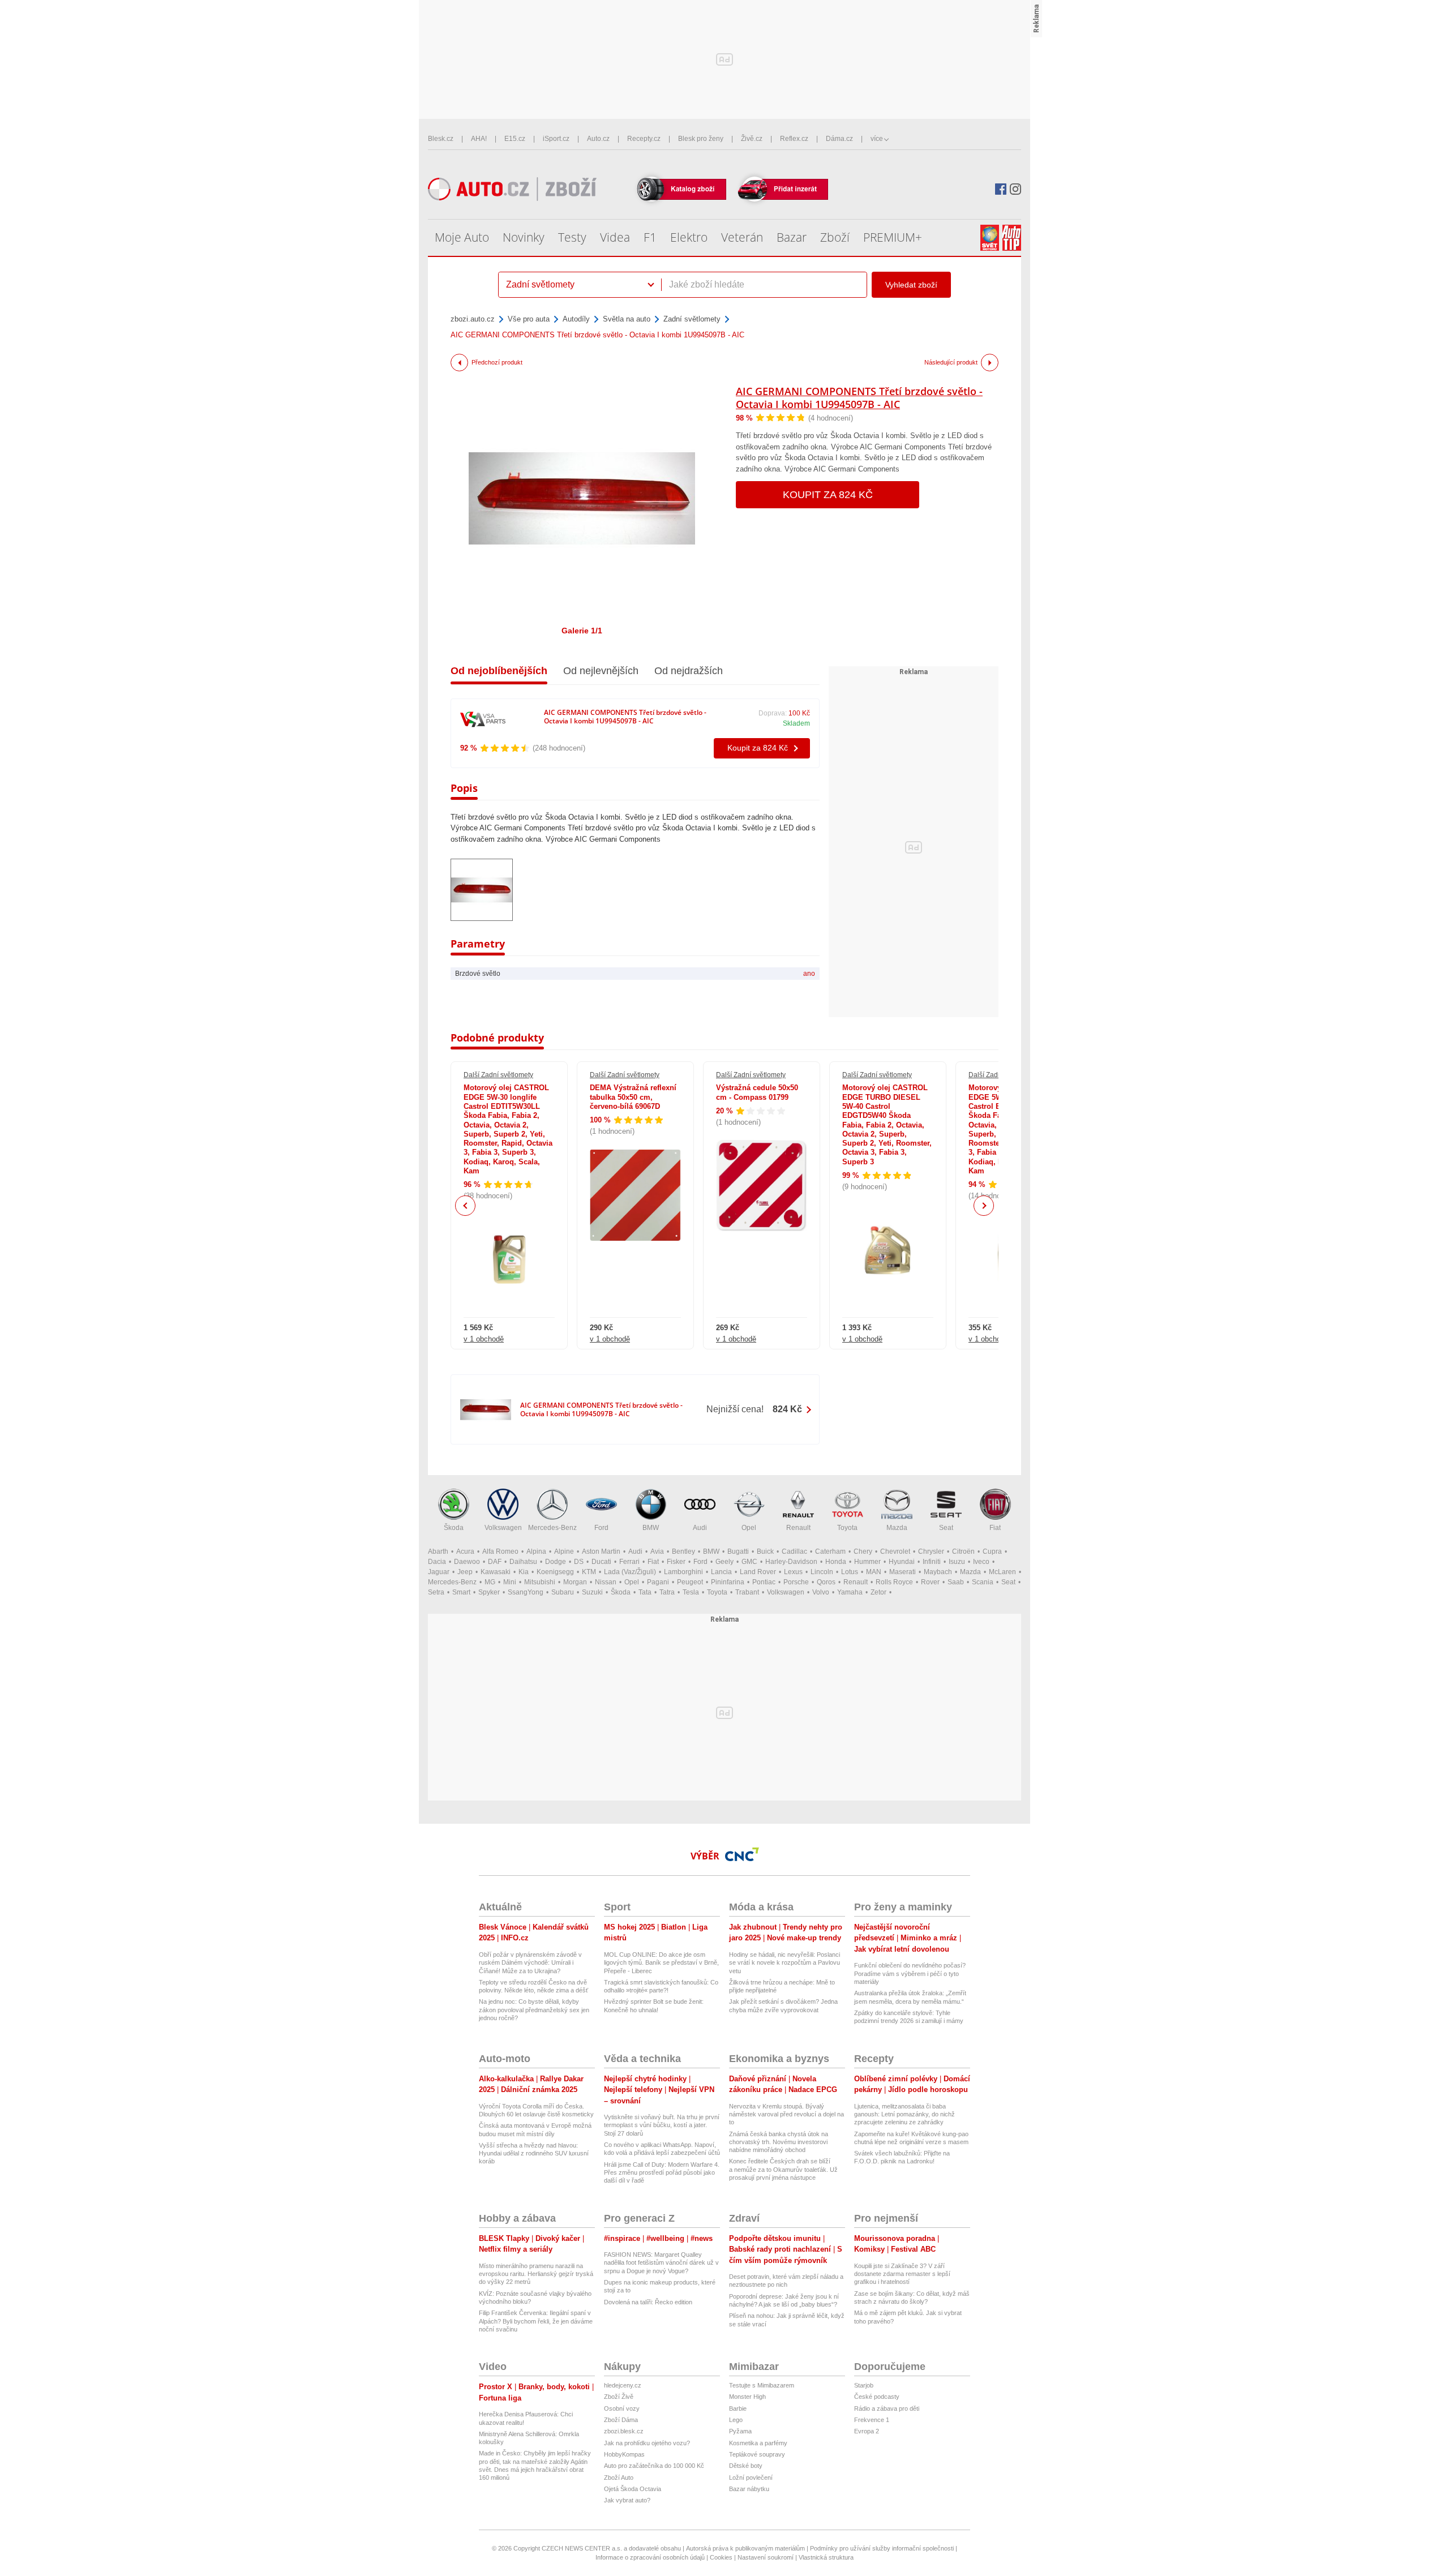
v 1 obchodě (484, 1339)
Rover (930, 1582)
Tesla (691, 1592)
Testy (572, 237)
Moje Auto (462, 237)
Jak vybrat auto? (627, 2500)
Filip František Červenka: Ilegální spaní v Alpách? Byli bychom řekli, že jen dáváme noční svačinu (536, 2321)
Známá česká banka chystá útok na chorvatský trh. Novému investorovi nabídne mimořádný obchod (779, 2142)
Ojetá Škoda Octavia (633, 2489)
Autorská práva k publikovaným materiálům (745, 2548)
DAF (495, 1562)
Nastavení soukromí (766, 2557)
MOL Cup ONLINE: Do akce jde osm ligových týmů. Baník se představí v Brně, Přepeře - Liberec (661, 1963)
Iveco (981, 1562)
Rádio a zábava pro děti (887, 2408)
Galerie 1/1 (582, 631)
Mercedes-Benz (552, 1528)
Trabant (747, 1592)
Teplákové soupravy (757, 2454)
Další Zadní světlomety (498, 1075)
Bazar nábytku (749, 2489)
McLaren (1002, 1572)
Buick (765, 1551)
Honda (836, 1562)
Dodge (556, 1562)
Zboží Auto (619, 2478)
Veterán (742, 237)
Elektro (689, 237)
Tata (645, 1592)
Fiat (995, 1528)
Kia (524, 1572)
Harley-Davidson (791, 1562)
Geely (724, 1562)
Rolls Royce (894, 1582)
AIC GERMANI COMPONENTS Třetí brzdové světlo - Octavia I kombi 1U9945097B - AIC (859, 398)
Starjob (864, 2385)
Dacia (437, 1562)
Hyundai (902, 1562)
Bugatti (738, 1551)
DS (579, 1562)
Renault (798, 1528)
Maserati (903, 1572)
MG (490, 1582)
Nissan (606, 1582)
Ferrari (629, 1562)
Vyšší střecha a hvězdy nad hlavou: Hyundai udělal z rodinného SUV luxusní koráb (534, 2153)
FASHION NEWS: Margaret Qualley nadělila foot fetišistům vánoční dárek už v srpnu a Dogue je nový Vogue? (661, 2263)
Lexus (793, 1572)
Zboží (835, 237)
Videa (615, 237)
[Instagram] (1015, 189)
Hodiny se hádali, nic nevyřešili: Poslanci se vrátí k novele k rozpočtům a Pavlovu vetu (784, 1963)
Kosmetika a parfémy (758, 2443)
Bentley (683, 1551)
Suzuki (592, 1592)
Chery (863, 1551)
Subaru (563, 1592)
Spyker (489, 1592)
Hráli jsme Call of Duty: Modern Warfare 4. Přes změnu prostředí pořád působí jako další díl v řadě (662, 2173)
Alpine (564, 1551)
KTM (589, 1572)
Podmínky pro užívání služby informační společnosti (882, 2548)
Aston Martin (601, 1551)
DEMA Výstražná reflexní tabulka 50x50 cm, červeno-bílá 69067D (633, 1097)
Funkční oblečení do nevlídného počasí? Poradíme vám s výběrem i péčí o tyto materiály (910, 1973)
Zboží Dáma (621, 2420)
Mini (510, 1582)
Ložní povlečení (751, 2478)
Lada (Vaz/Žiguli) (630, 1572)
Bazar (792, 237)
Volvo (821, 1592)
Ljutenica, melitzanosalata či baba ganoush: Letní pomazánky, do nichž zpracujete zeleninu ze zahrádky (904, 2114)
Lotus (850, 1572)
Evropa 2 (867, 2431)
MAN (874, 1572)
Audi (700, 1528)
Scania (983, 1582)
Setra (436, 1592)
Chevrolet (895, 1551)
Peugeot (690, 1582)
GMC (749, 1562)
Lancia (721, 1572)
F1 (650, 237)
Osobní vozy (622, 2408)
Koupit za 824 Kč (828, 495)
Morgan (575, 1582)
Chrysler (931, 1551)
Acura (465, 1551)
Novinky (524, 237)
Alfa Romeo (500, 1551)
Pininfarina (728, 1582)
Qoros (826, 1582)
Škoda (454, 1528)
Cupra (992, 1551)
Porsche (796, 1582)
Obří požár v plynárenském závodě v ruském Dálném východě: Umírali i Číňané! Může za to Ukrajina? (530, 1963)
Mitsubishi (540, 1582)
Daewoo (467, 1562)
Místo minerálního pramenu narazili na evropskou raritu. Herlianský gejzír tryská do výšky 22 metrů (536, 2274)
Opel (749, 1528)
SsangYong (526, 1592)
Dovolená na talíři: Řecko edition (648, 2302)
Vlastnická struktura (826, 2557)
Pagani (658, 1582)
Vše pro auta (529, 319)
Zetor (878, 1592)
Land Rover (758, 1572)
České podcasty (877, 2397)
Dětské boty (746, 2466)
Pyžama (740, 2431)
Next (984, 1206)
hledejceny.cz (623, 2385)
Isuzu (957, 1562)
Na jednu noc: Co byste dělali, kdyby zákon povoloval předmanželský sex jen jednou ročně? (534, 2010)
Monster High (747, 2397)
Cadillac (794, 1551)
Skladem (796, 723)
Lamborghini (683, 1572)
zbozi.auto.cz (473, 319)
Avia (657, 1551)
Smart (461, 1592)
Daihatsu (523, 1562)
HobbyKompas (624, 2454)
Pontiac (764, 1582)
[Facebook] (1001, 189)
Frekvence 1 (872, 2420)
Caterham (830, 1551)
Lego (736, 2420)
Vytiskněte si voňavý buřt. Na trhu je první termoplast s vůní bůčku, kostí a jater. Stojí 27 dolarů (662, 2125)
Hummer (867, 1562)
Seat (946, 1528)
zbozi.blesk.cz (624, 2431)
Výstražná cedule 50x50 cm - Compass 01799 (757, 1092)
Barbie (738, 2408)
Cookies (721, 2557)
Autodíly (576, 319)
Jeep (465, 1572)
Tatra (667, 1592)
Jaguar (439, 1572)
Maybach (938, 1572)
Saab (956, 1582)
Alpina (536, 1551)
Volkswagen (503, 1528)
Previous (466, 1205)
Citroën (963, 1551)
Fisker (676, 1562)
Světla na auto (627, 319)
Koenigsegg (555, 1572)
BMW (651, 1528)
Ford (601, 1528)
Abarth (438, 1551)
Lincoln (822, 1572)
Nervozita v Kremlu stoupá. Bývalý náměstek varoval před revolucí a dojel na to (786, 2114)
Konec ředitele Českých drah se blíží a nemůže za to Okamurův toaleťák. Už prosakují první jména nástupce (783, 2169)
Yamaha (850, 1592)
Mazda (897, 1528)
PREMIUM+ (893, 237)
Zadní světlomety (692, 319)
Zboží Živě (619, 2397)
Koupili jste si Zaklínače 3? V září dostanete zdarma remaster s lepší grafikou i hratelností (902, 2274)
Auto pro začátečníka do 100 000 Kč (654, 2466)
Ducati (601, 1562)
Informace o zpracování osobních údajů (650, 2557)
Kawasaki (496, 1572)
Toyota (847, 1528)
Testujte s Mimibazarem (762, 2385)
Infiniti (932, 1562)
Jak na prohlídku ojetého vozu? (647, 2443)
